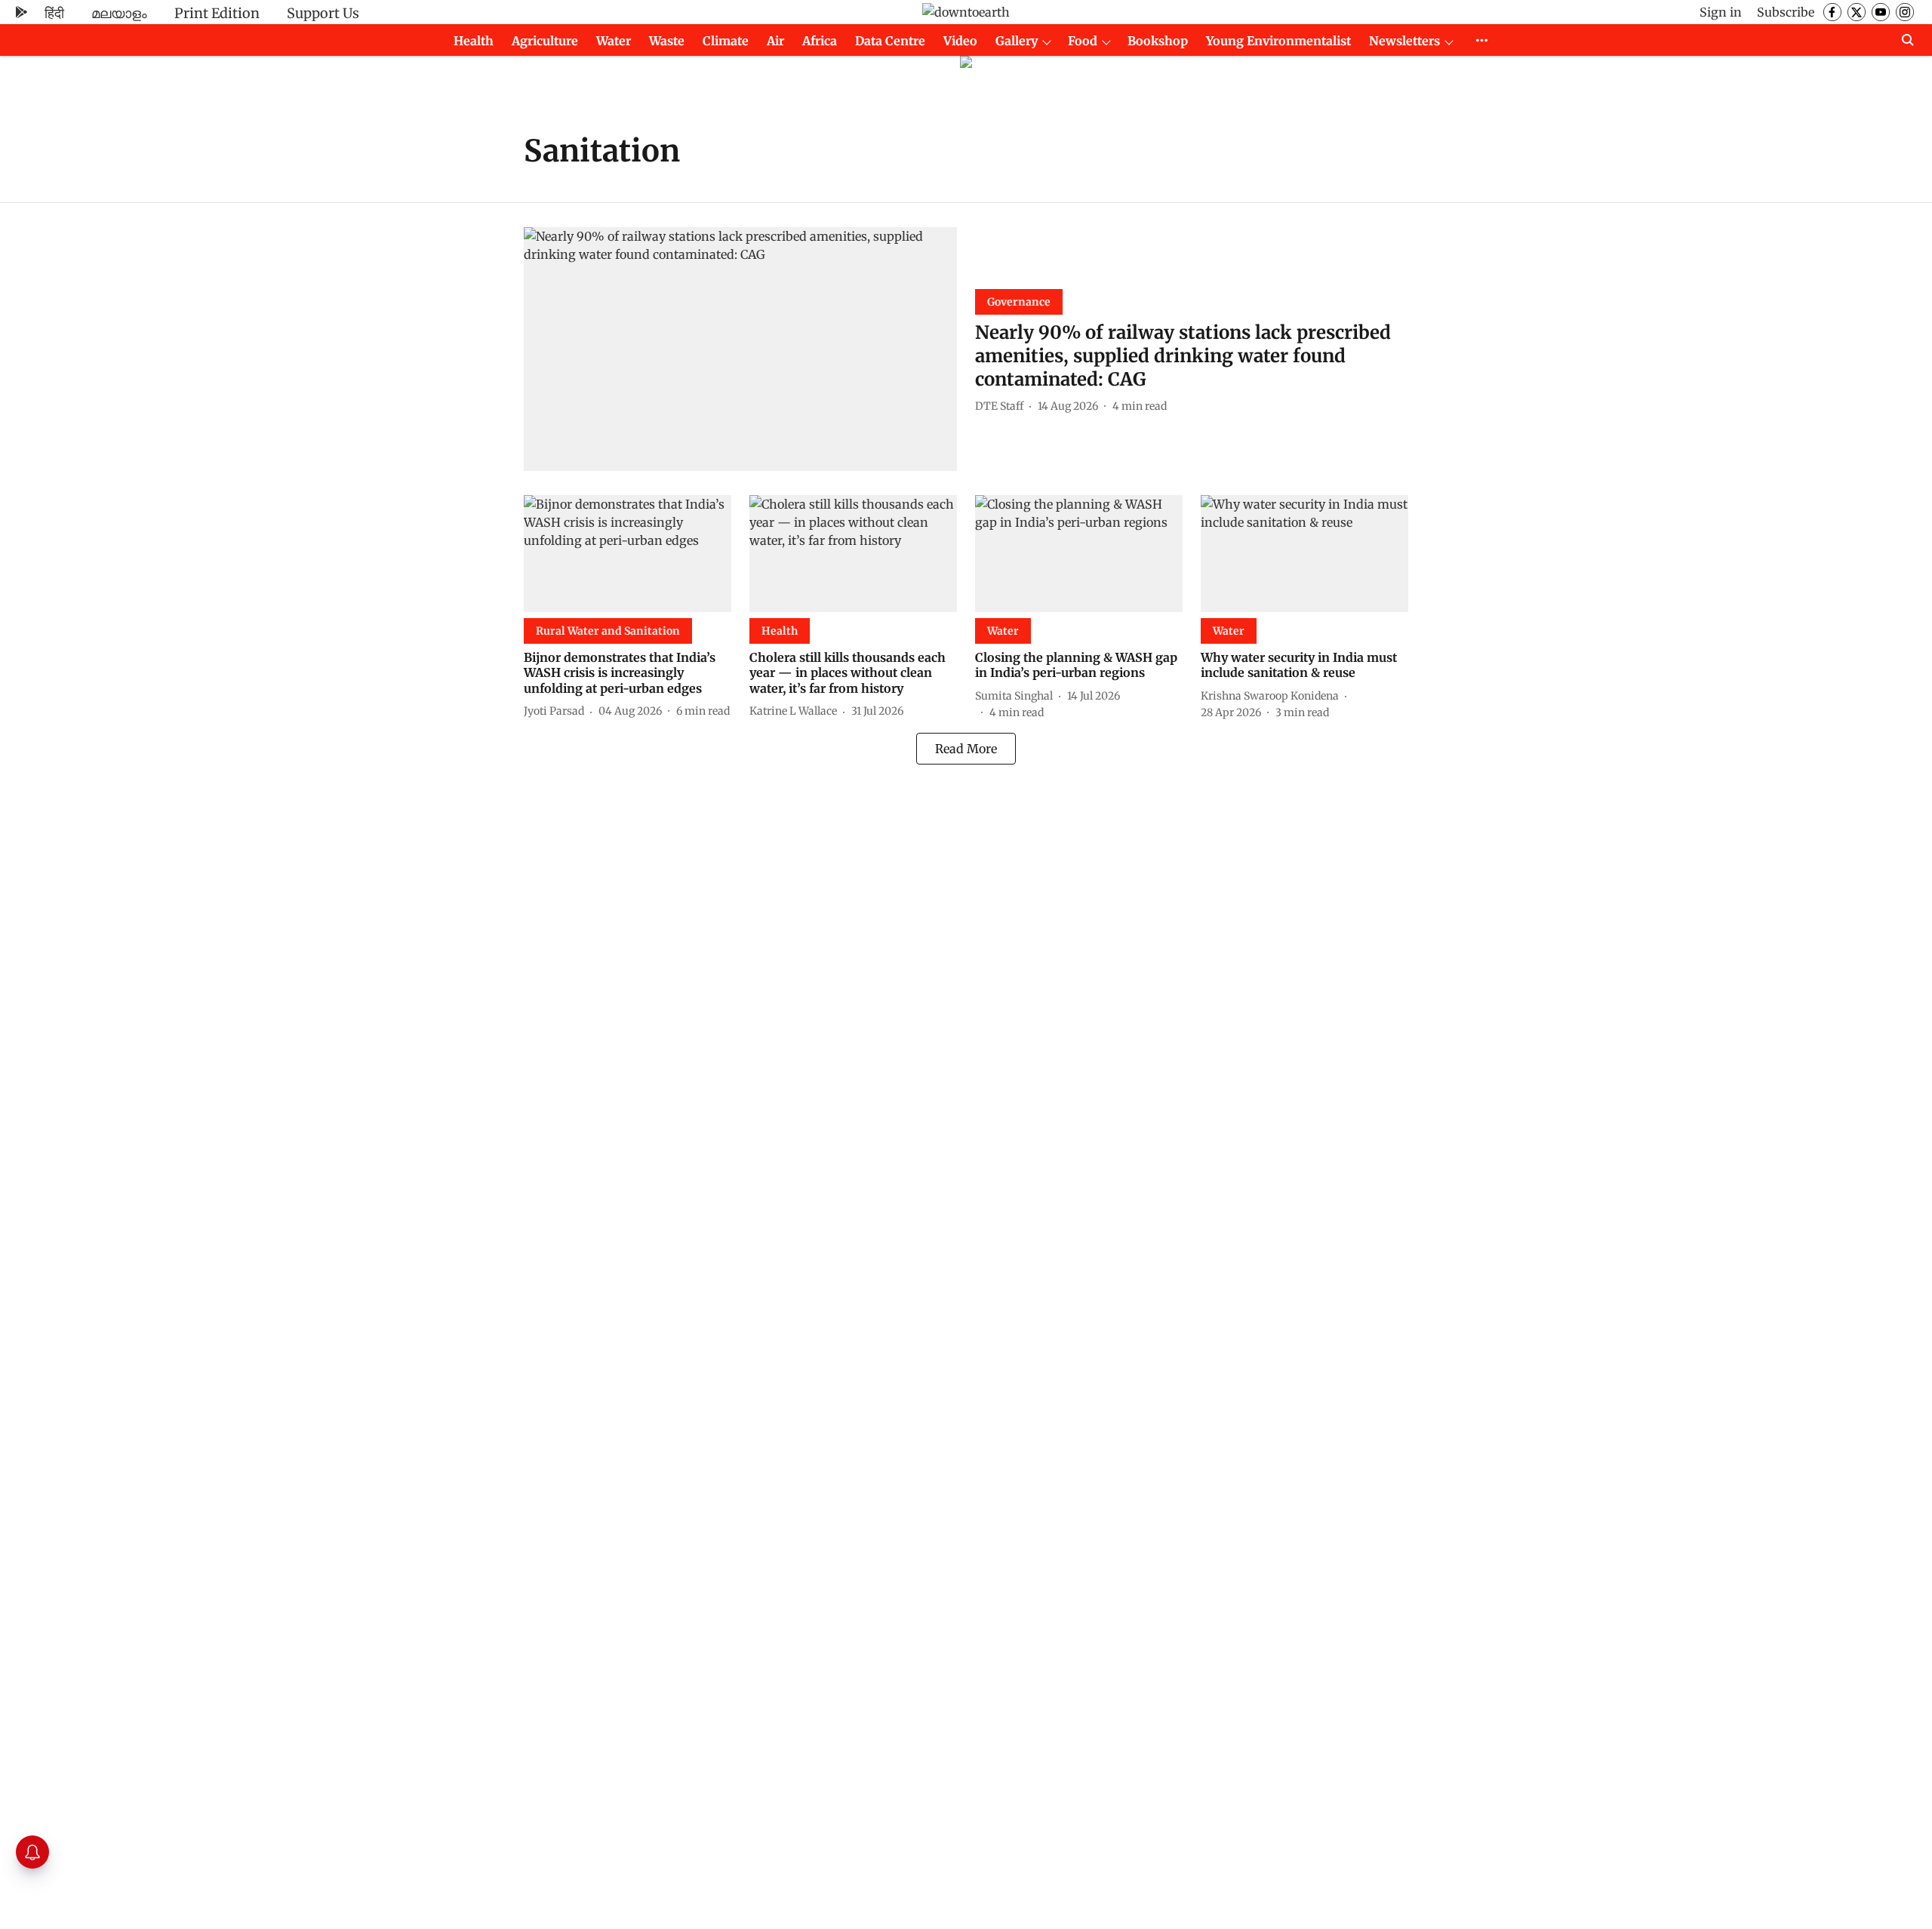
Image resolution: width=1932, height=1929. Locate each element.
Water (614, 41)
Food (1083, 41)
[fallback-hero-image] (740, 349)
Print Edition (217, 13)
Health (474, 41)
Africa (820, 41)
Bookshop (1158, 41)
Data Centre (890, 41)
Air (775, 41)
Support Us (323, 13)
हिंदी (54, 13)
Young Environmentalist (1278, 41)
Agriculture (545, 41)
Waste (667, 41)
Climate (726, 41)
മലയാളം (119, 13)
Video (960, 41)
